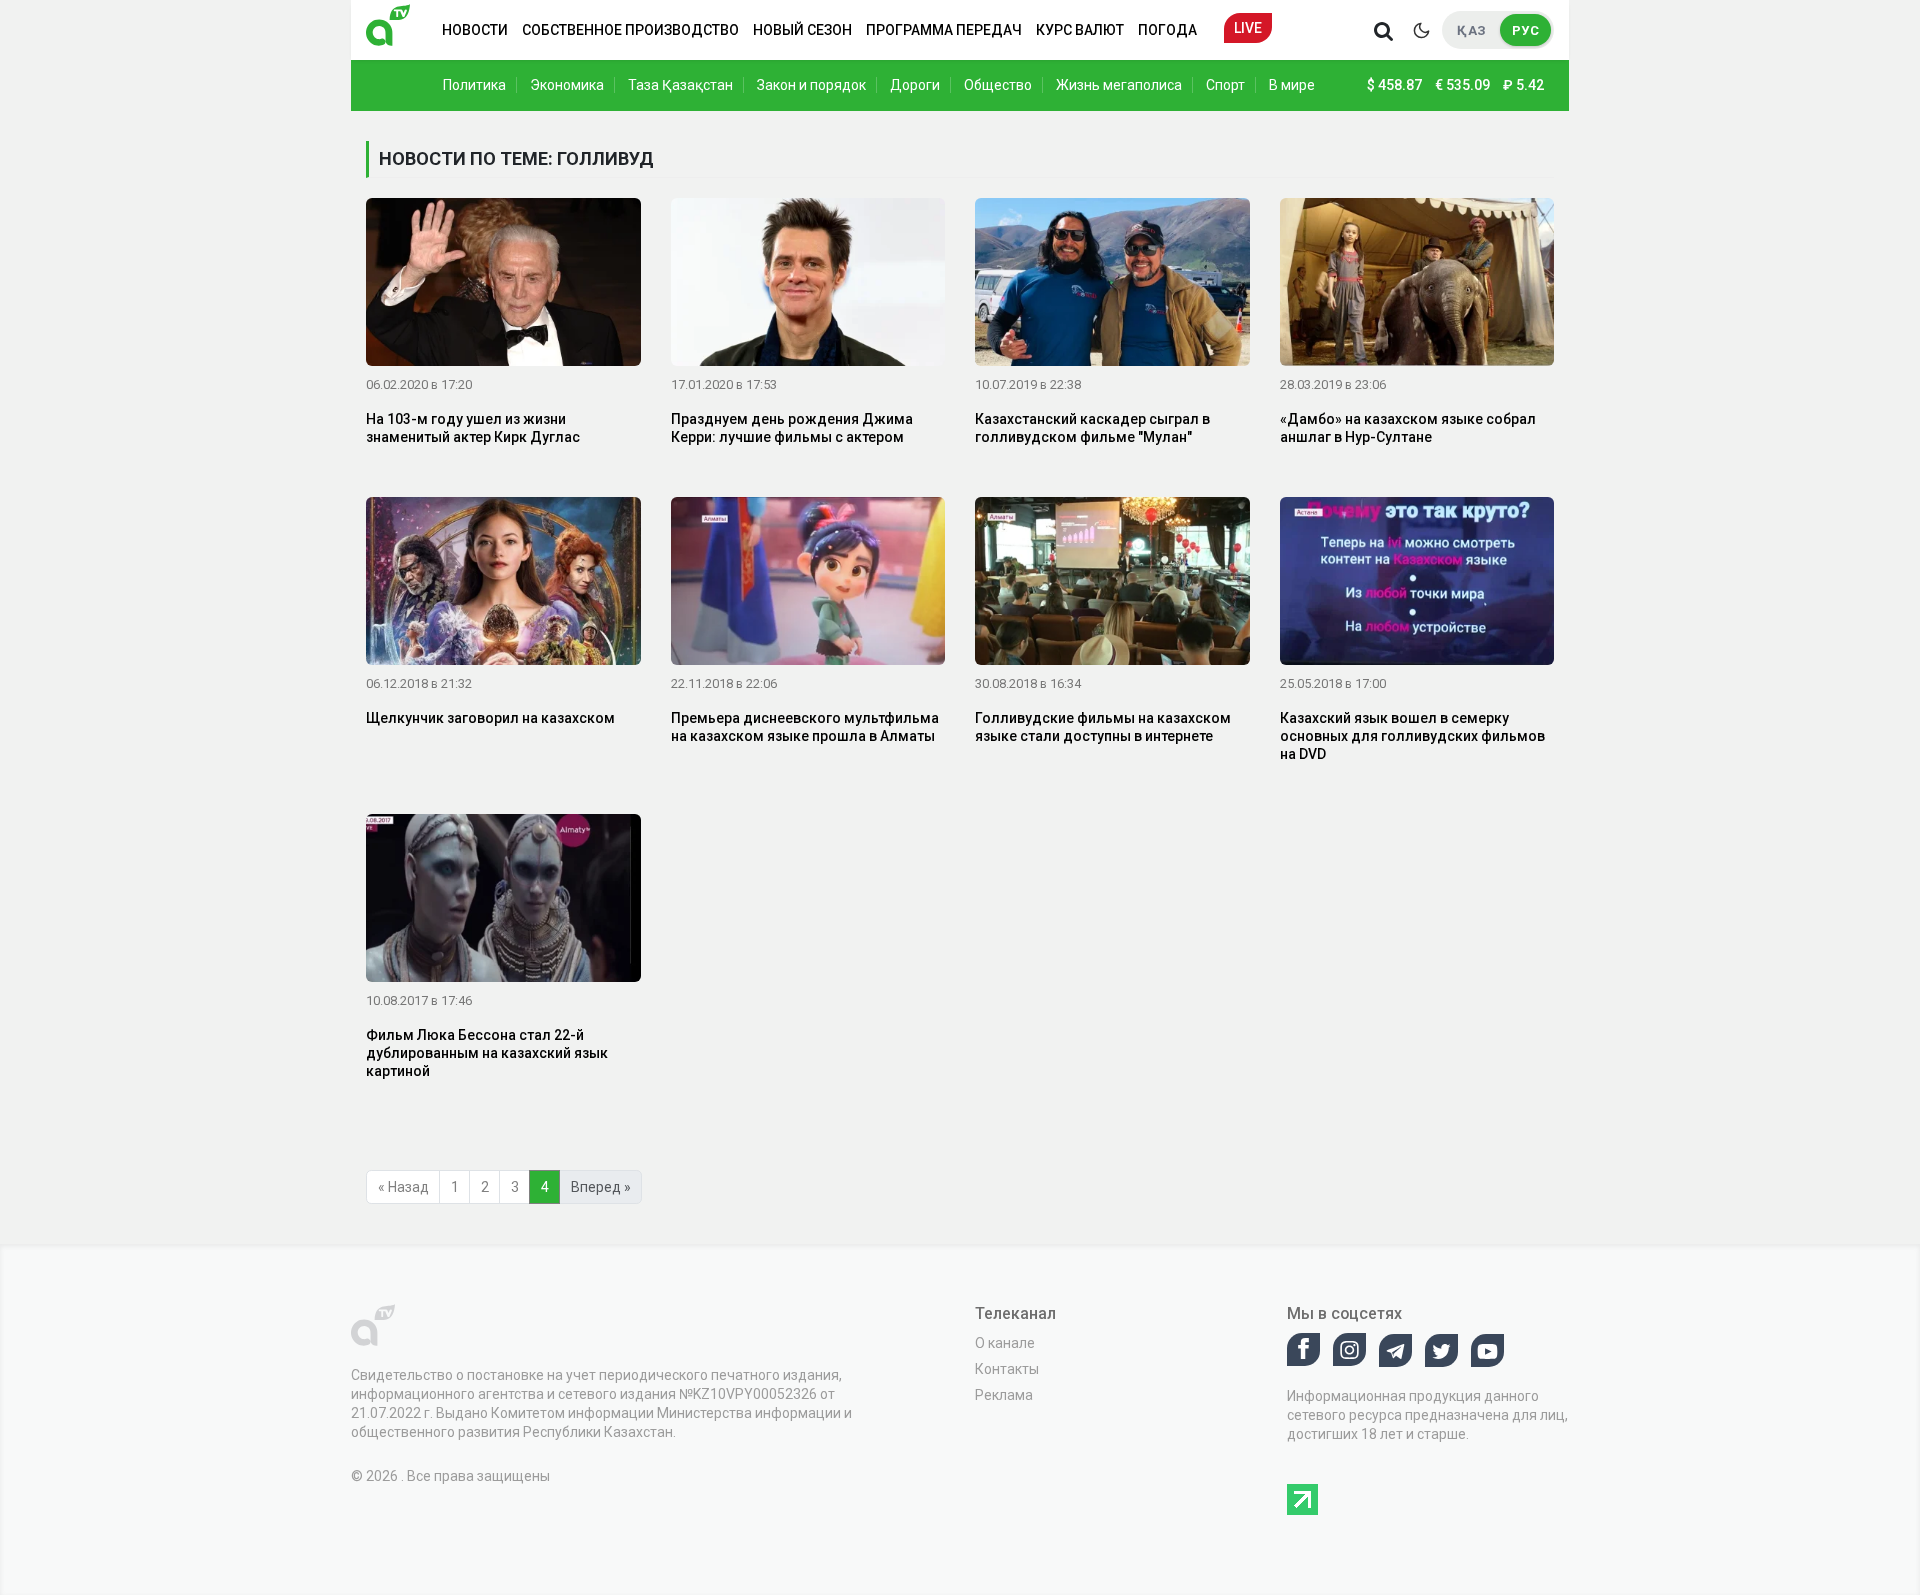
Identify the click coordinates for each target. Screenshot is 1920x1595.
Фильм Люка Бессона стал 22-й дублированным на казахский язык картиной (487, 1053)
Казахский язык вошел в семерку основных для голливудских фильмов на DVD (1412, 736)
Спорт (1225, 85)
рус (1525, 30)
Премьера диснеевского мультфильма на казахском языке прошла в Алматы (805, 727)
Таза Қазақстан (680, 85)
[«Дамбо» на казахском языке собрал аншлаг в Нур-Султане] (1417, 286)
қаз (1471, 30)
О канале (1005, 1343)
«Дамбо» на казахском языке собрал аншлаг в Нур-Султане (1408, 428)
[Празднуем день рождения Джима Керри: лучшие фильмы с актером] (808, 286)
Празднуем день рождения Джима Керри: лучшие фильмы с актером (792, 428)
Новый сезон (802, 30)
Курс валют (1080, 30)
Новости (475, 30)
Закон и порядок (811, 85)
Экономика (567, 85)
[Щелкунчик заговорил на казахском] (503, 585)
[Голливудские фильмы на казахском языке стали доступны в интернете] (1112, 585)
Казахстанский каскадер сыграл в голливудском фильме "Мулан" (1092, 428)
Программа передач (944, 30)
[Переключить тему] (1421, 30)
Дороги (915, 85)
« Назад (403, 1187)
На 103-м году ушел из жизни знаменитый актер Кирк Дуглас (473, 428)
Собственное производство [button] (630, 30)
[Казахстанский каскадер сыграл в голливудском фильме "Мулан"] (1112, 286)
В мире (1292, 85)
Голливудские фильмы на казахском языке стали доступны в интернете (1103, 727)
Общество (998, 85)
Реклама (1004, 1395)
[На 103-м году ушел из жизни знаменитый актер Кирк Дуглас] (503, 286)
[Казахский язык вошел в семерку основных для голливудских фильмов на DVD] (1417, 585)
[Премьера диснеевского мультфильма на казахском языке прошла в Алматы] (808, 585)
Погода (1167, 30)
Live (1248, 28)
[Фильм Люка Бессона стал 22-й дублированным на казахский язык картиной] (503, 901)
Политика (474, 85)
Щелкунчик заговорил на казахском (490, 718)
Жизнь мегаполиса (1119, 85)
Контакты (1007, 1369)
